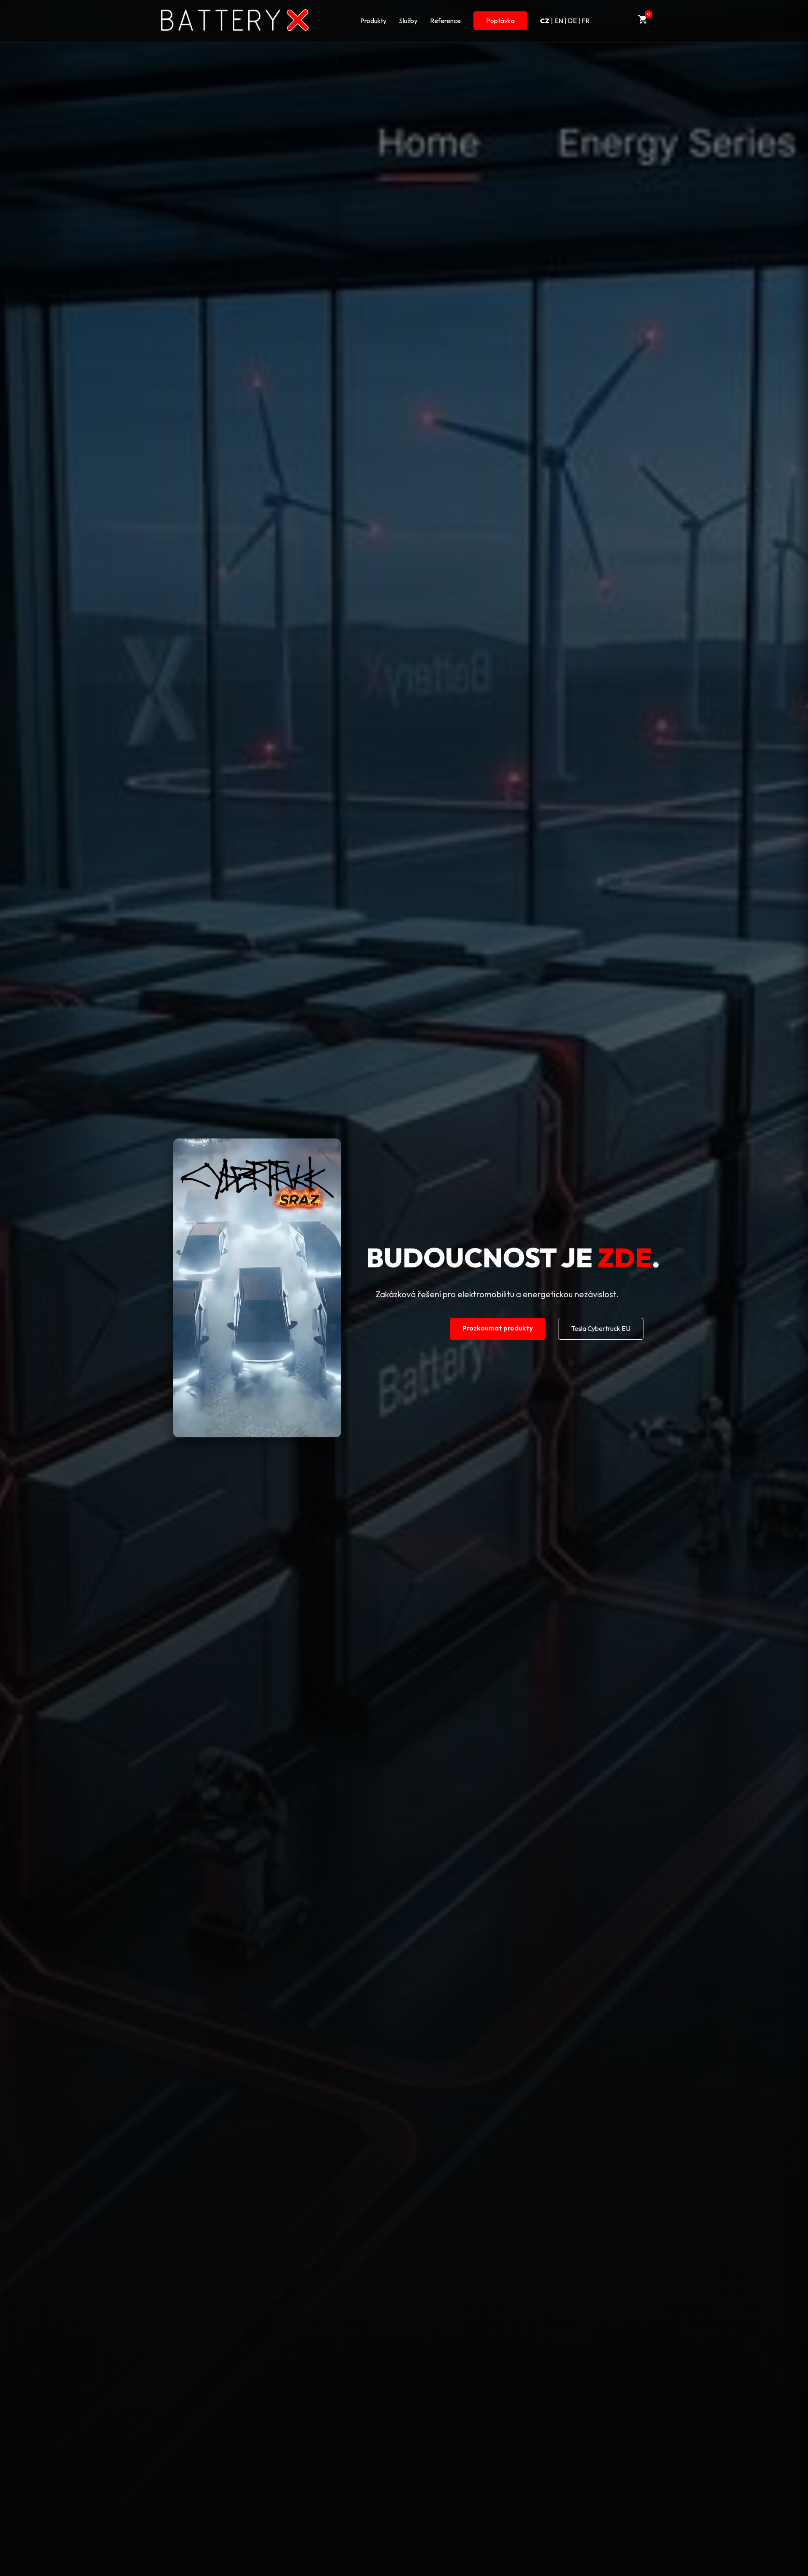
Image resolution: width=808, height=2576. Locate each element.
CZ (545, 21)
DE (572, 21)
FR (586, 21)
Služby (408, 21)
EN (559, 21)
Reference (445, 21)
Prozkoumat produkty (498, 1328)
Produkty (373, 21)
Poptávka (500, 21)
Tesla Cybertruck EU (601, 1328)
